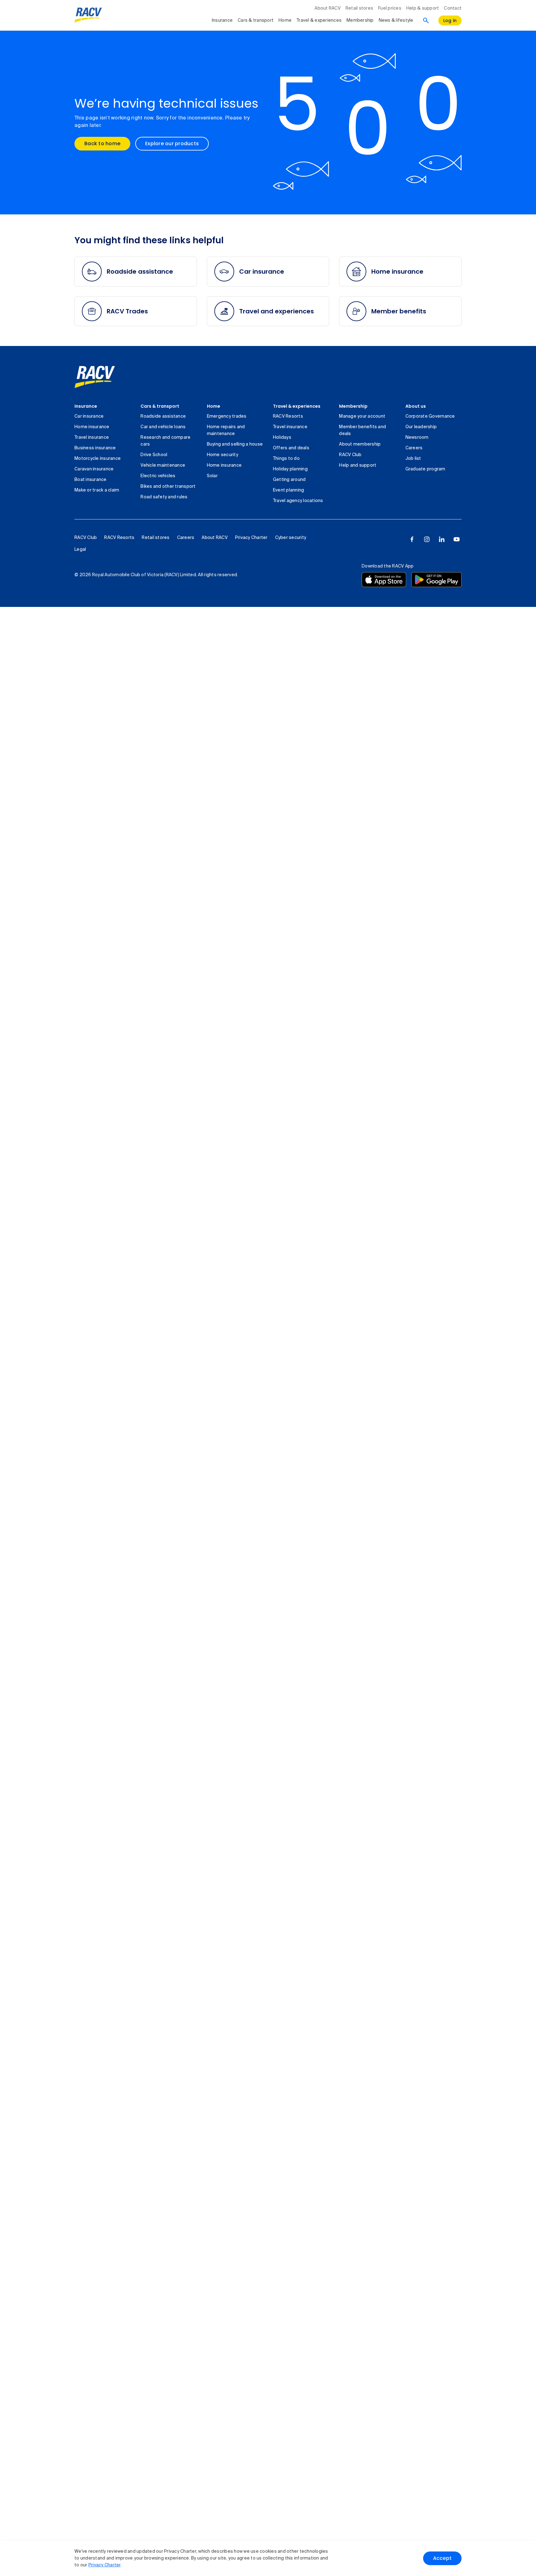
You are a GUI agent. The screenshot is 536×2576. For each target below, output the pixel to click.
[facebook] (412, 539)
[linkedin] (442, 539)
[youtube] (457, 539)
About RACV (328, 8)
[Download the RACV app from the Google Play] (436, 580)
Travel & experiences (319, 20)
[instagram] (427, 539)
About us (416, 406)
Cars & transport (256, 20)
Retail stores (359, 8)
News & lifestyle (396, 20)
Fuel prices (390, 8)
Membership (360, 20)
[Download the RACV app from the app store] (384, 580)
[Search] (426, 20)
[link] (95, 377)
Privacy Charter (105, 2565)
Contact (453, 8)
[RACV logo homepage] (88, 15)
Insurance (222, 20)
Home (285, 20)
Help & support (423, 8)
